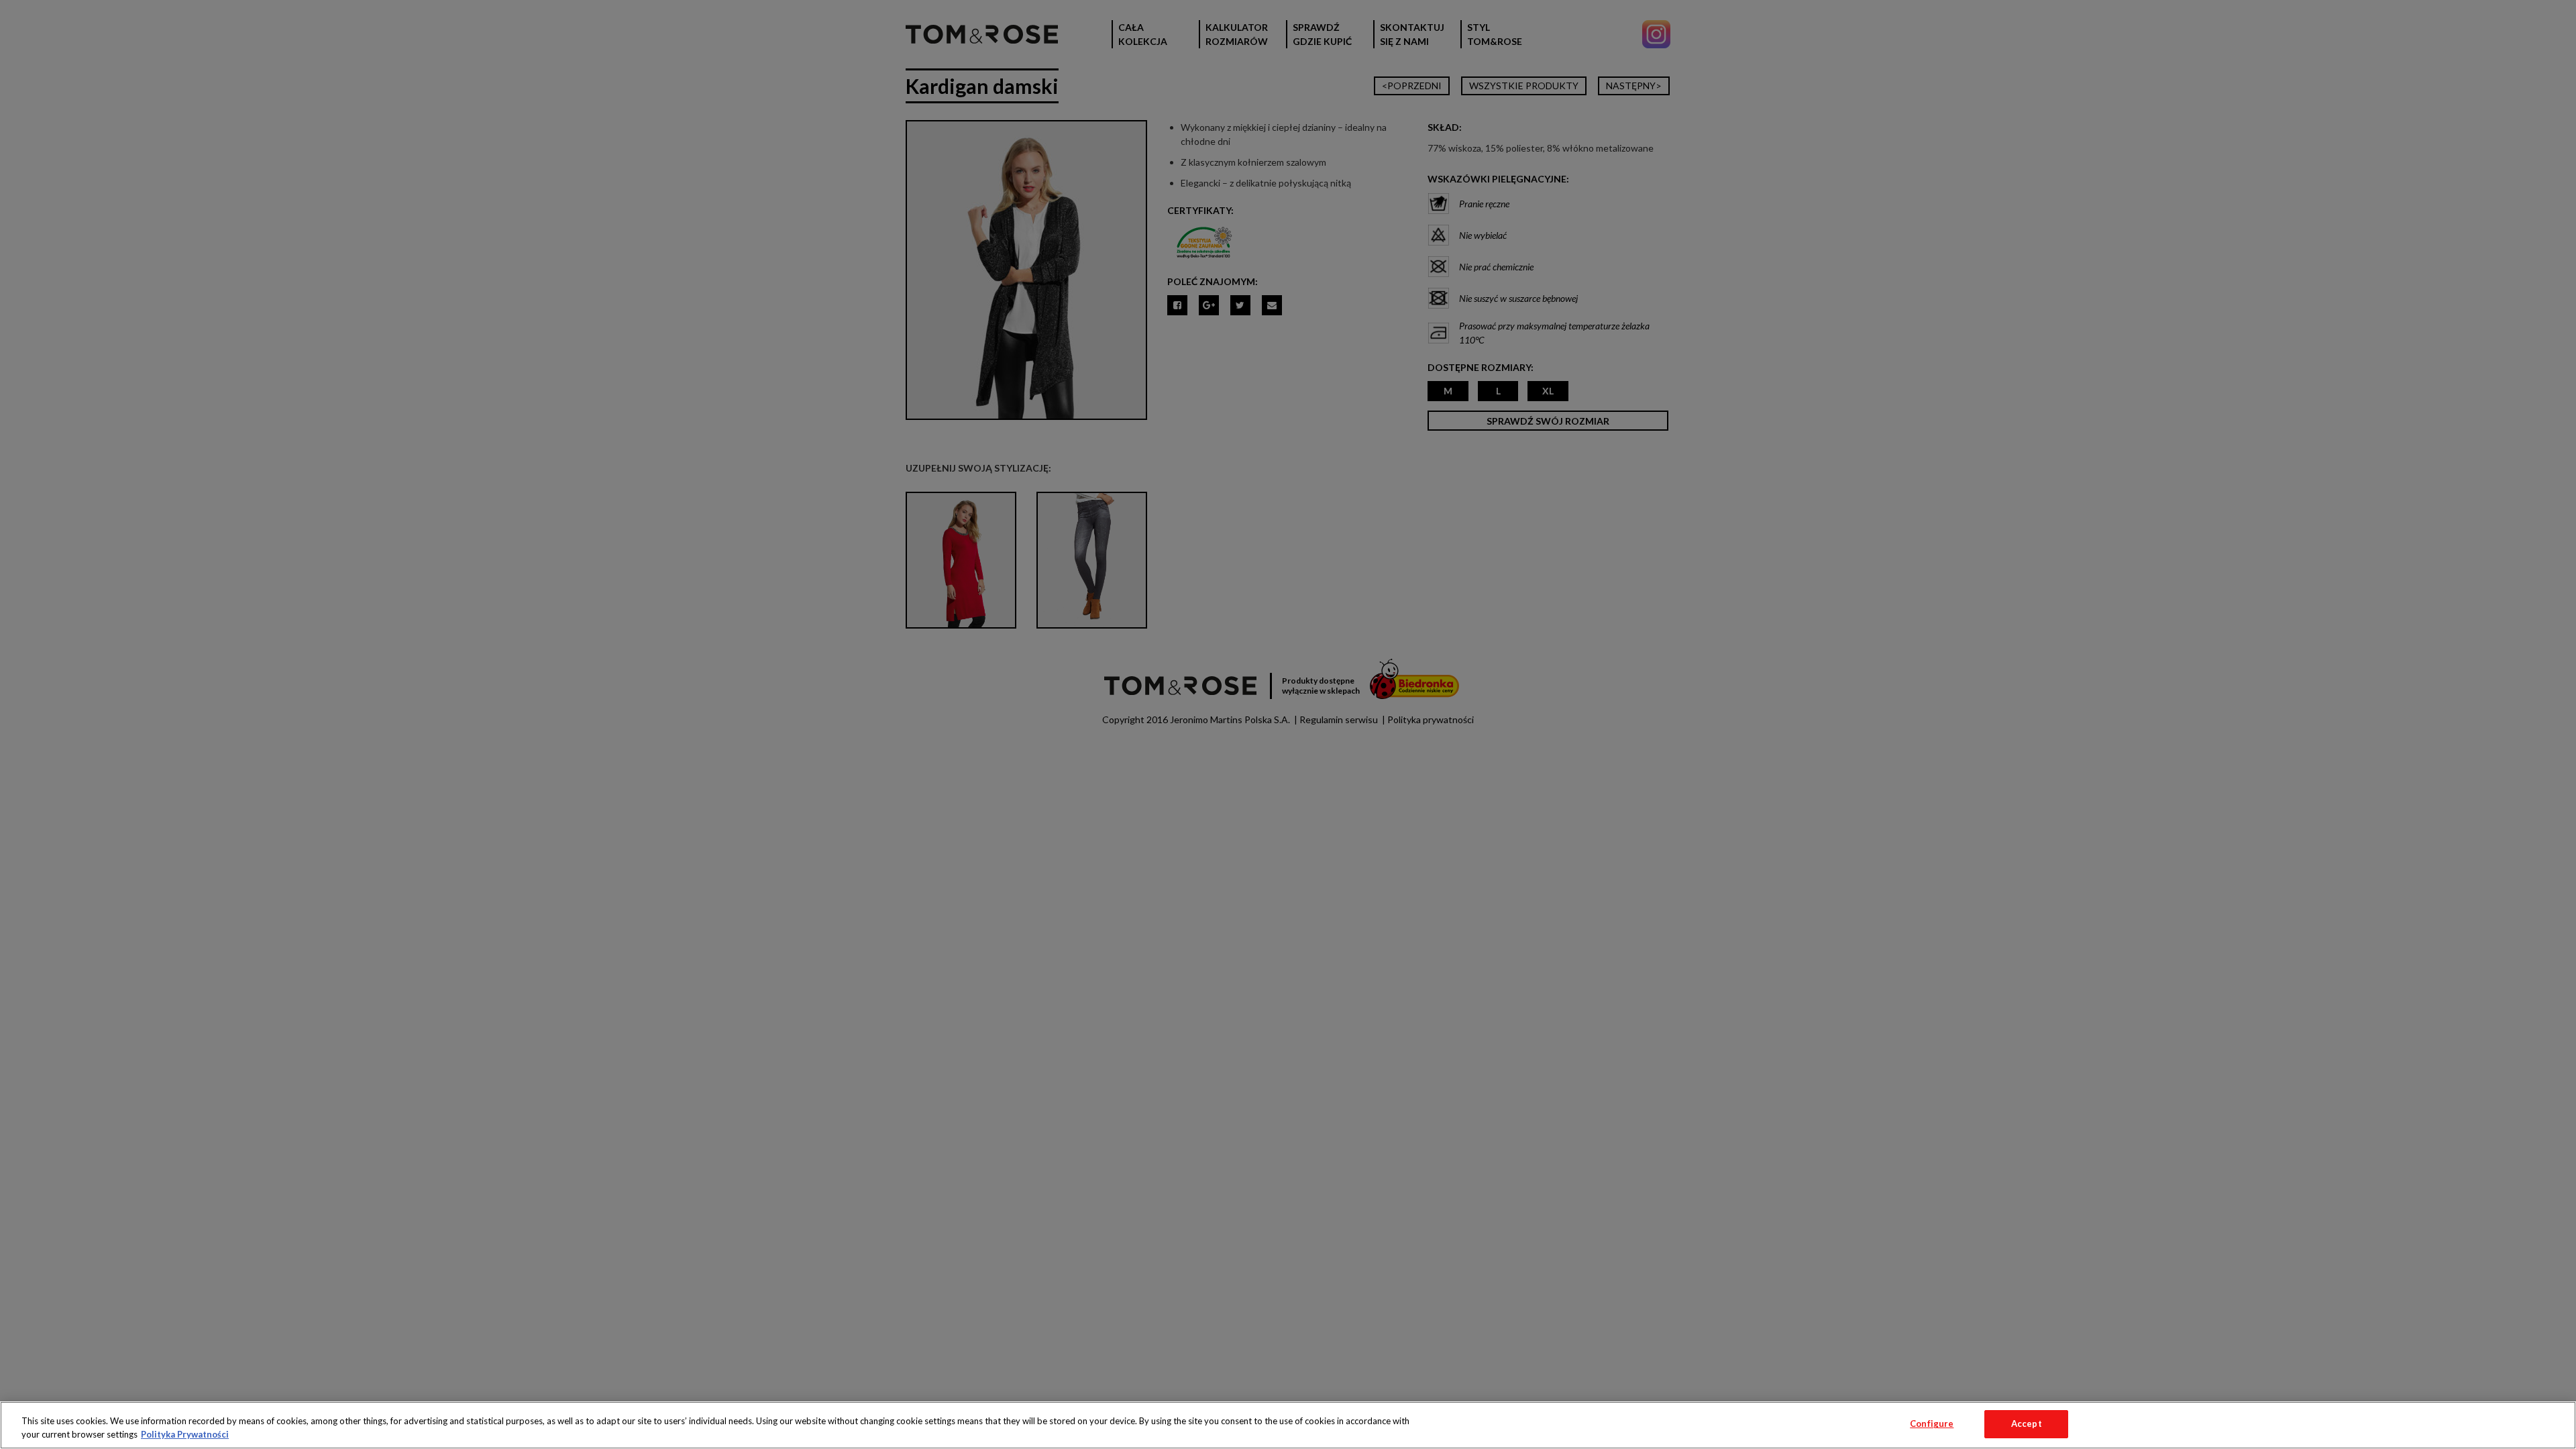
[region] (1288, 1425)
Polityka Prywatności (185, 1434)
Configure (1932, 1424)
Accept (2027, 1424)
